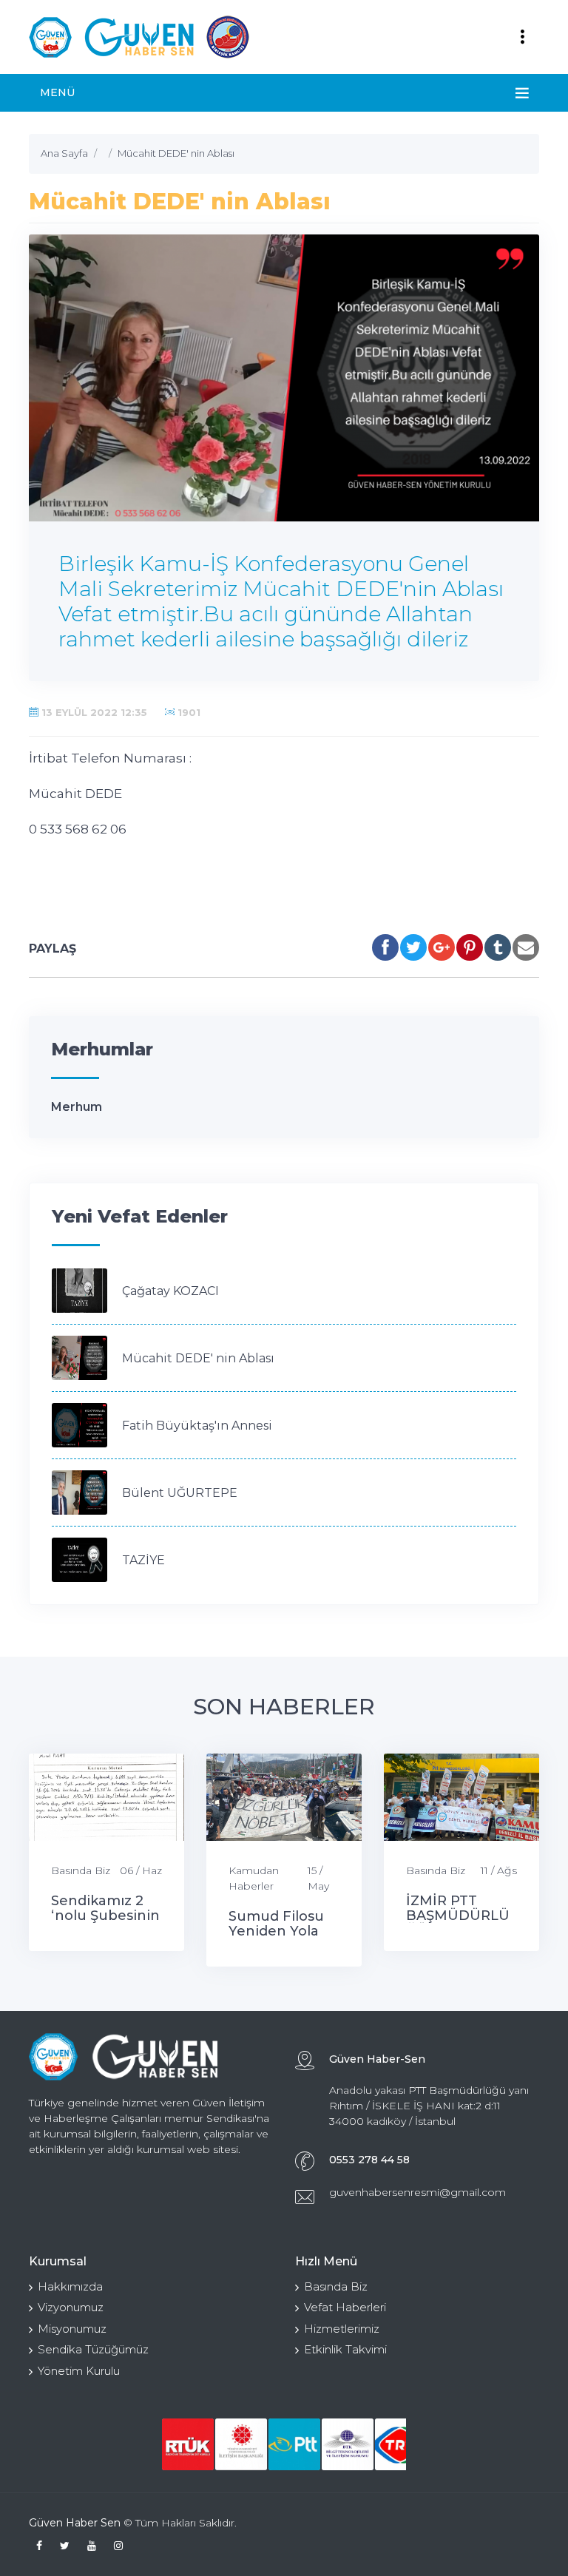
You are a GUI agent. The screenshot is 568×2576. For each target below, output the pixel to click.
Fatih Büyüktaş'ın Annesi (197, 1426)
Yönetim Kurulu (79, 2371)
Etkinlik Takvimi (345, 2349)
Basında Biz (81, 1870)
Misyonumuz (72, 2329)
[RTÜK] (188, 2444)
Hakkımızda (70, 2286)
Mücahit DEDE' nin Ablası (198, 1358)
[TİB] (241, 2444)
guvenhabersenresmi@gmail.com (417, 2192)
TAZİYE (143, 1560)
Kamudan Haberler (254, 1878)
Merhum (77, 1107)
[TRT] (401, 2444)
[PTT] (294, 2444)
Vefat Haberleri (345, 2307)
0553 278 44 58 (369, 2160)
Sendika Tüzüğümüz (93, 2349)
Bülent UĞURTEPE (180, 1493)
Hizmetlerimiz (342, 2329)
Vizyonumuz (71, 2307)
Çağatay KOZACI (170, 1291)
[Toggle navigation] (522, 37)
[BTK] (348, 2444)
